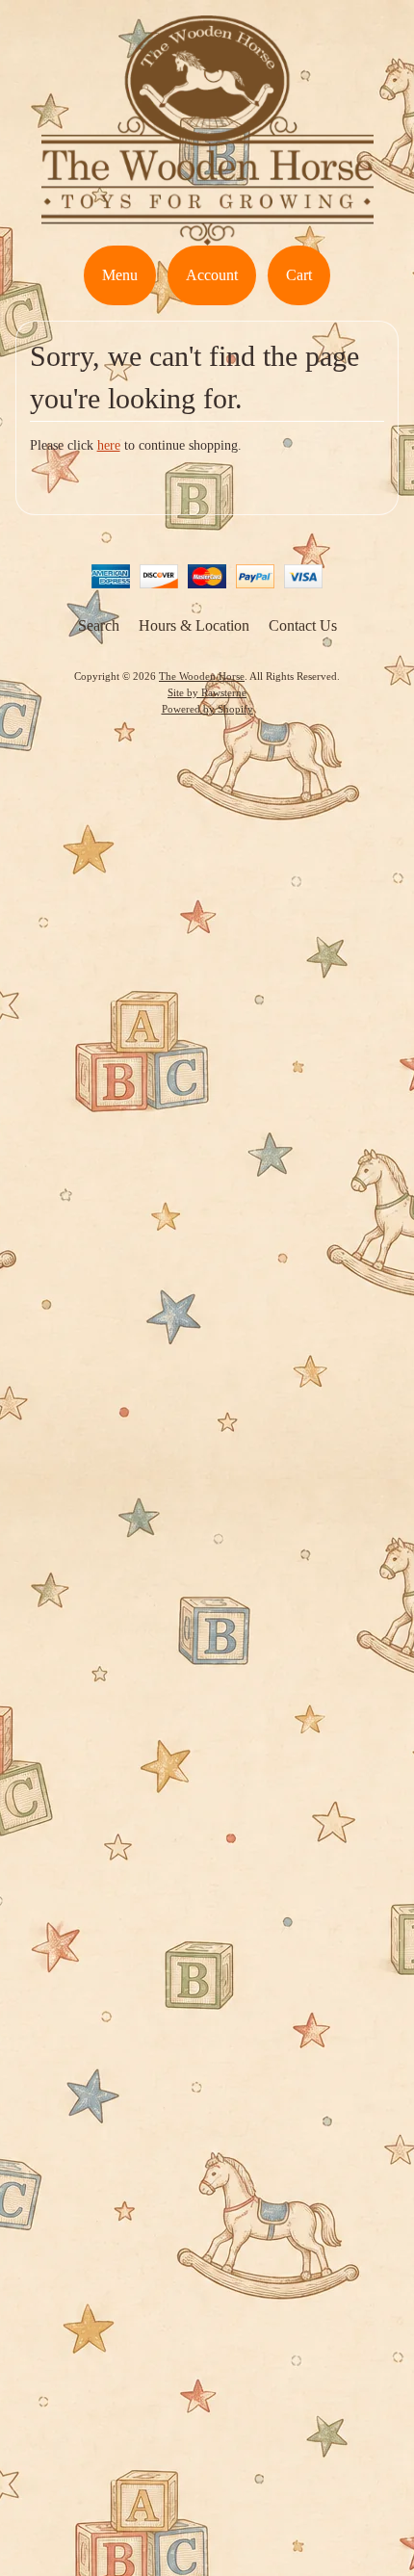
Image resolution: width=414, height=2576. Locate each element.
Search (99, 625)
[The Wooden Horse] (207, 234)
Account (212, 275)
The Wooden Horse (202, 676)
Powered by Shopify (207, 709)
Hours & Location (194, 625)
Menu (120, 275)
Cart (299, 275)
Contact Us (303, 625)
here (109, 445)
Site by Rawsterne (207, 692)
